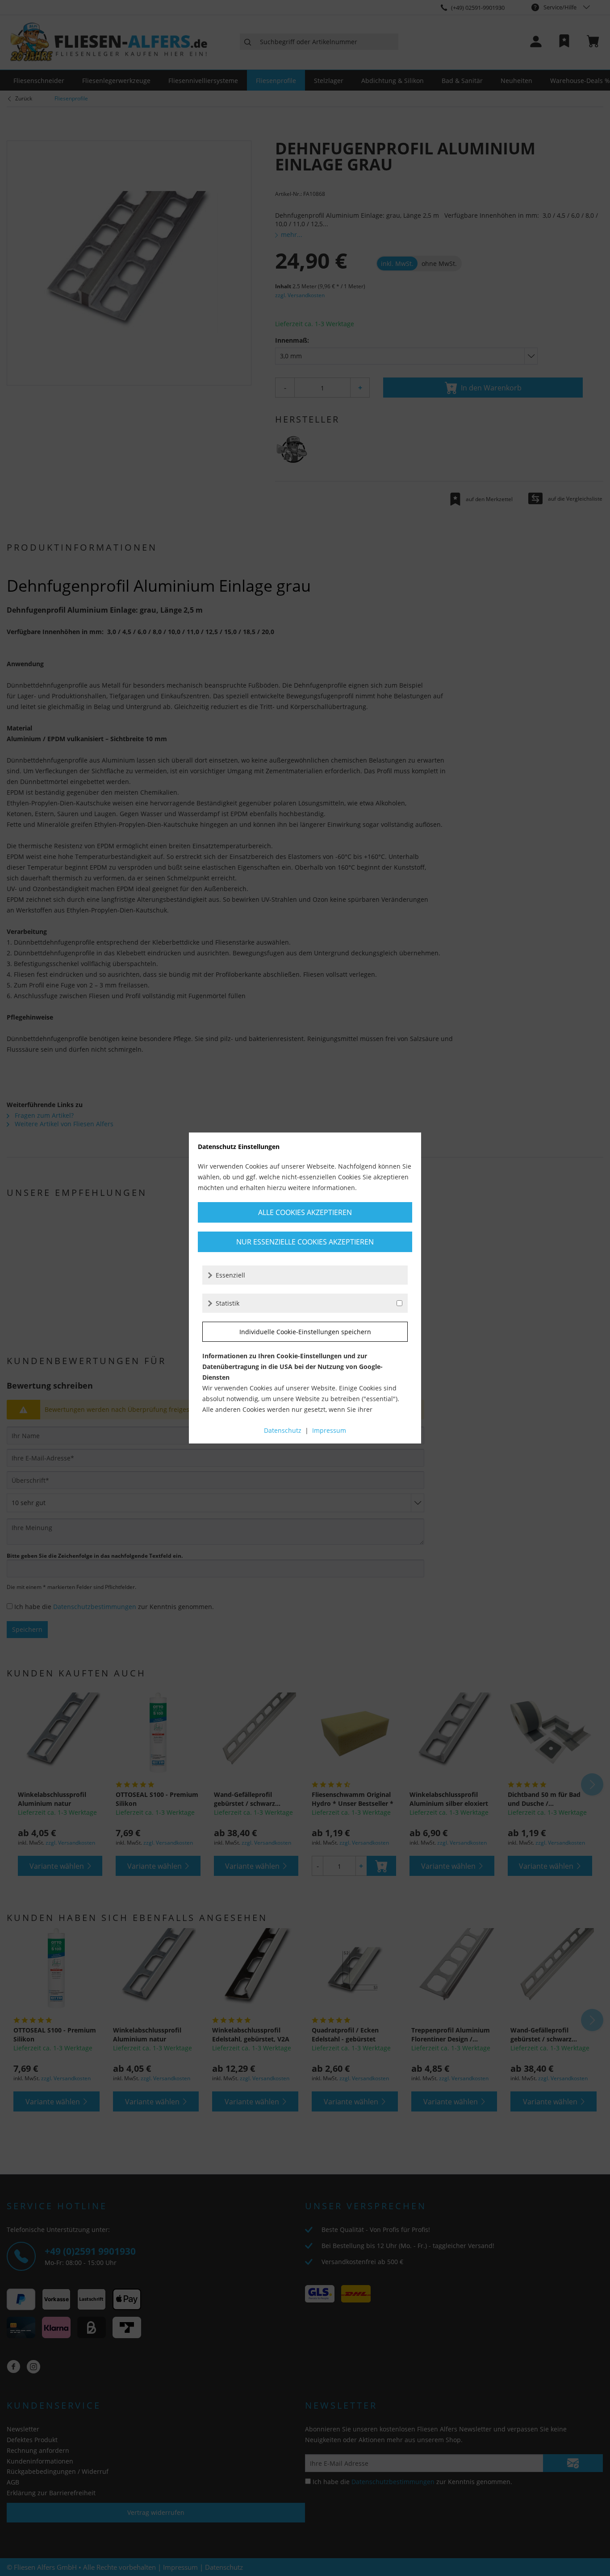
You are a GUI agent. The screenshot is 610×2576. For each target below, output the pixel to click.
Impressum (329, 1430)
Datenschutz (283, 1430)
